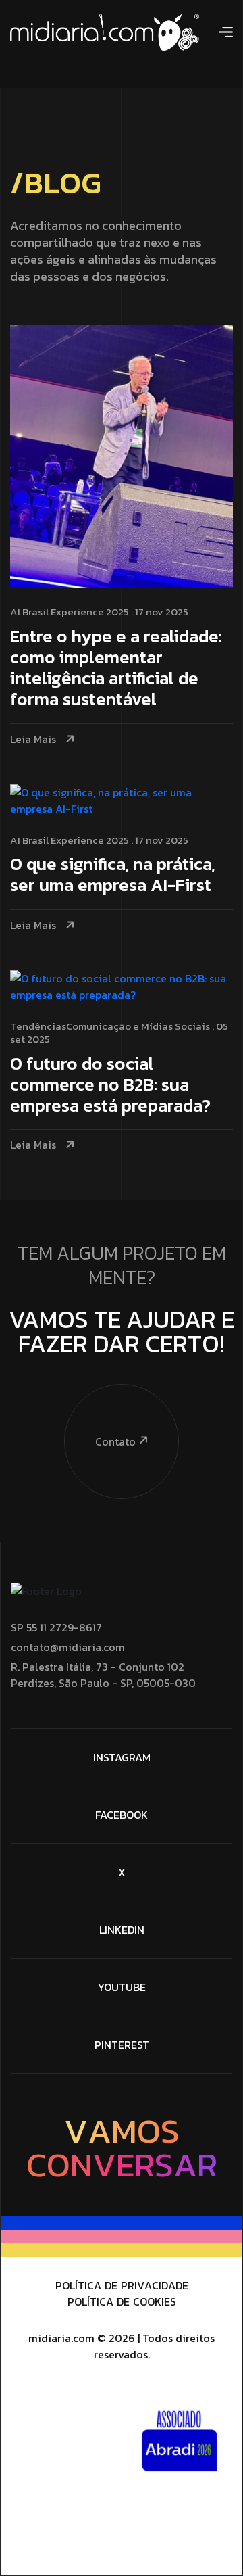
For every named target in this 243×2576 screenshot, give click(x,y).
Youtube (122, 1987)
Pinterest (122, 2045)
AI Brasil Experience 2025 (70, 612)
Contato (115, 1441)
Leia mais (33, 739)
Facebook (122, 1815)
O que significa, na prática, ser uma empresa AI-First (113, 876)
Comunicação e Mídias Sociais (138, 1026)
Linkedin (122, 1930)
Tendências (38, 1026)
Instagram (122, 1757)
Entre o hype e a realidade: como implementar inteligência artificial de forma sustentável (116, 669)
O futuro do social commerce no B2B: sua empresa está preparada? (110, 1086)
